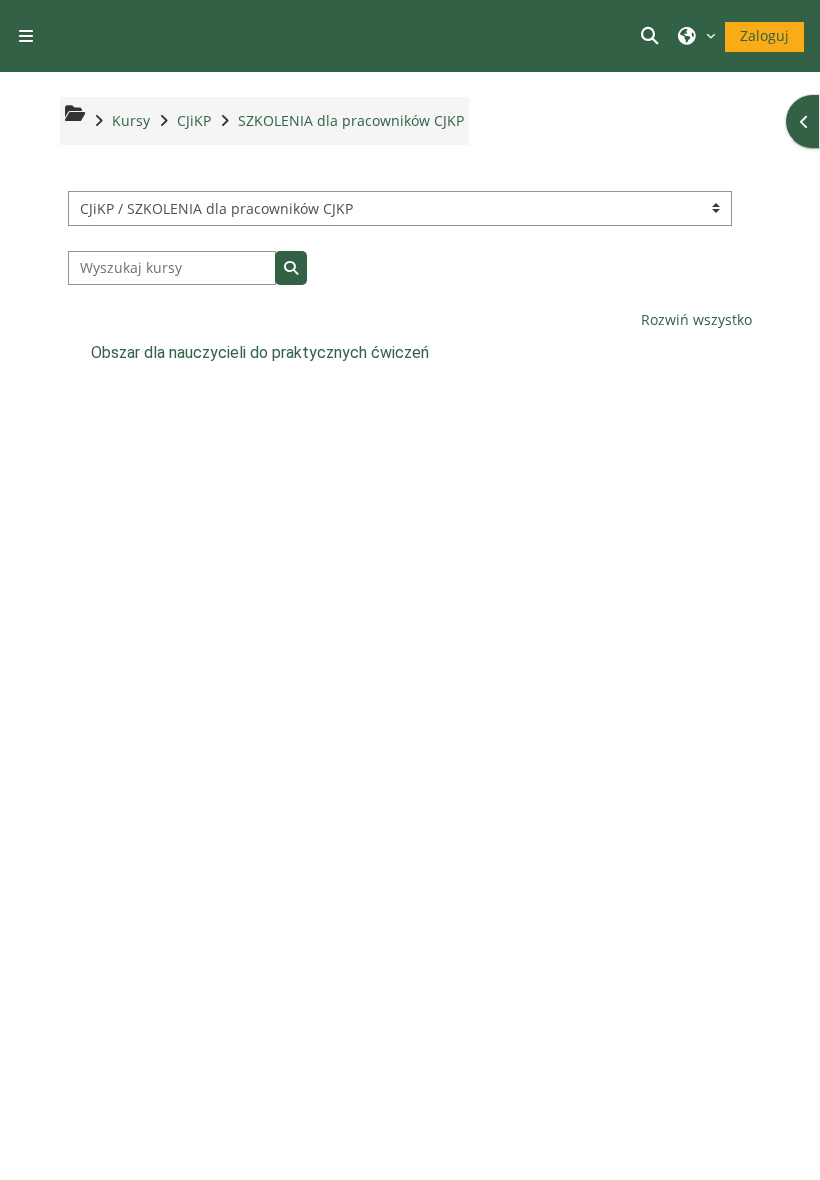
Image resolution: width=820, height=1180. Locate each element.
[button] (653, 36)
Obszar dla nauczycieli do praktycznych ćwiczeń (260, 352)
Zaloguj (764, 35)
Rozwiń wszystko (696, 319)
